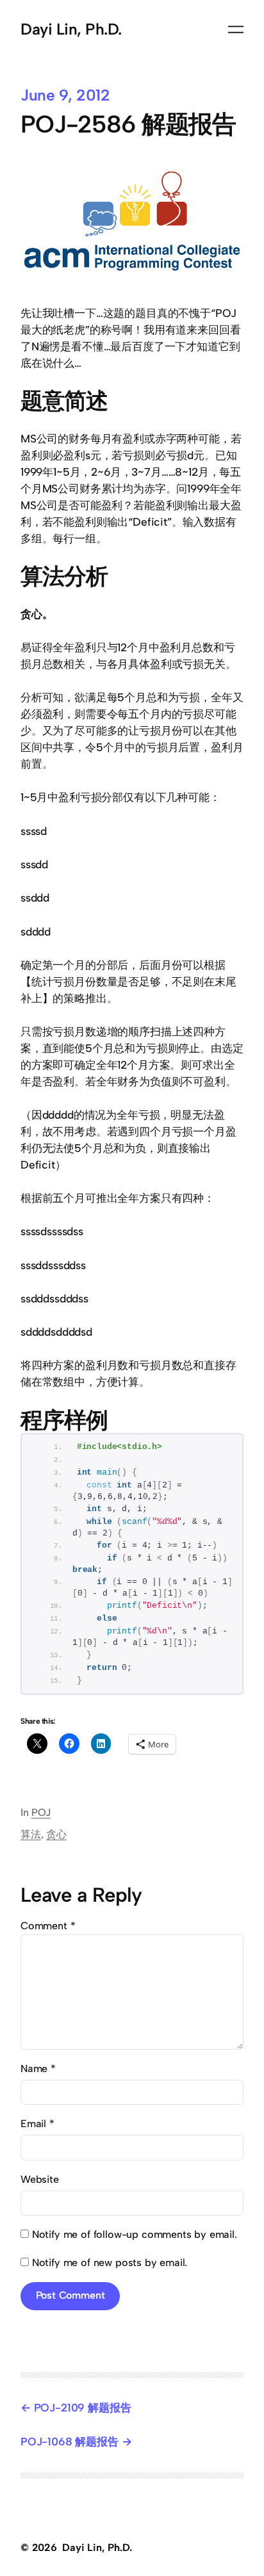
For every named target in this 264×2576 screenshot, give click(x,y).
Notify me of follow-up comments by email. (135, 2234)
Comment (48, 1926)
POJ (41, 1812)
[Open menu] (236, 29)
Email (37, 2124)
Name (38, 2069)
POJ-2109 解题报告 (82, 2408)
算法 (31, 1834)
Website (40, 2179)
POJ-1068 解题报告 (70, 2442)
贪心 (56, 1834)
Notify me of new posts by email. (110, 2263)
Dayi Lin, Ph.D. (71, 29)
